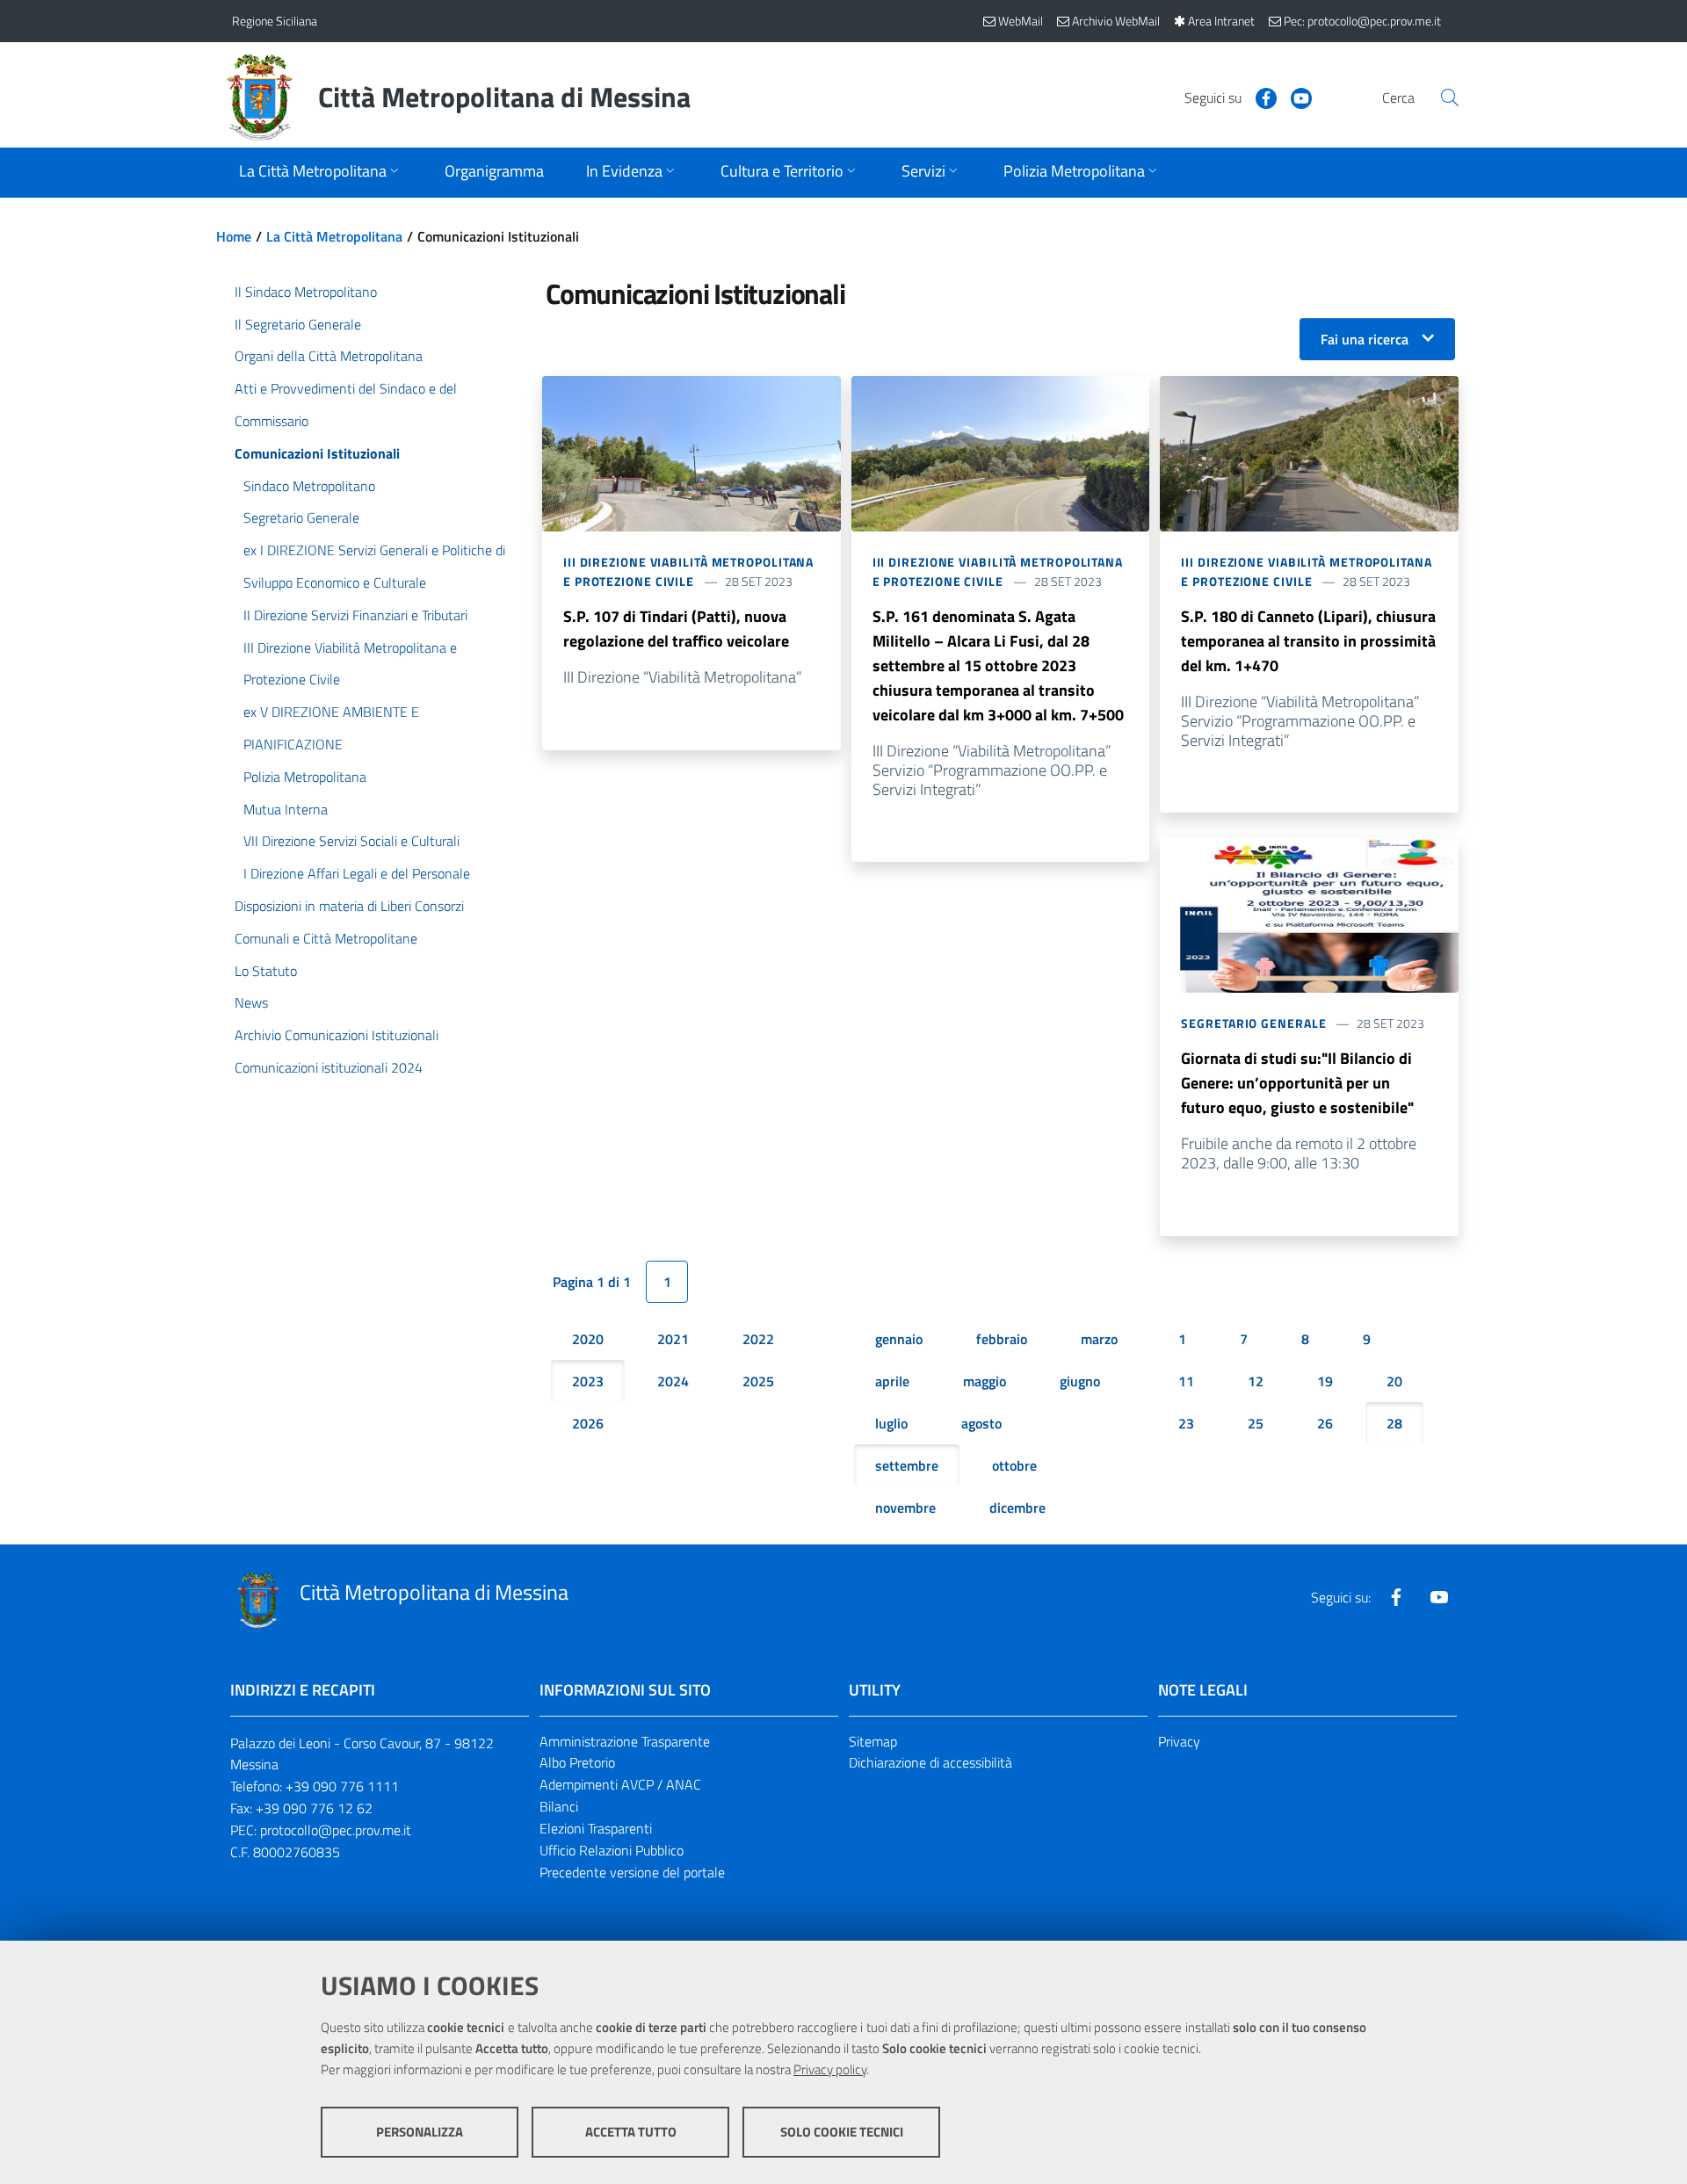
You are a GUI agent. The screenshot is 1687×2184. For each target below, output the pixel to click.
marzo (1099, 1339)
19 (1325, 1381)
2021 (673, 1339)
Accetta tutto (631, 2132)
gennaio (899, 1339)
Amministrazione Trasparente (625, 1741)
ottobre (1014, 1465)
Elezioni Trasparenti (596, 1828)
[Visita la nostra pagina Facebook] (1259, 97)
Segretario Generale (1253, 1023)
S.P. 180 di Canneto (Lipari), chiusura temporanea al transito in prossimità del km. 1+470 (1308, 641)
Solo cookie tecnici (842, 2132)
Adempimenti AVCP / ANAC (620, 1784)
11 (1186, 1381)
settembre (907, 1465)
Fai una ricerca (1365, 339)
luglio (891, 1423)
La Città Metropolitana (334, 236)
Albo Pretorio (577, 1762)
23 (1186, 1423)
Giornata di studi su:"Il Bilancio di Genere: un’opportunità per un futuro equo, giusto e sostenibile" (1297, 1083)
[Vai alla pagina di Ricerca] (1450, 98)
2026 (588, 1423)
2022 (758, 1339)
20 (1394, 1381)
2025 (758, 1381)
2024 (673, 1381)
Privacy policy (830, 2069)
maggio (985, 1381)
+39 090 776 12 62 (314, 1808)
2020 (588, 1339)
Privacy (1179, 1741)
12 (1256, 1381)
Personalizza (420, 2132)
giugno (1080, 1381)
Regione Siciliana (275, 21)
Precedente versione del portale (632, 1872)
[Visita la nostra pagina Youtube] (1294, 97)
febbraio (1002, 1339)
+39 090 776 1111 (342, 1786)
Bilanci (559, 1806)
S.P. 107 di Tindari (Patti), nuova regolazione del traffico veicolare (676, 629)
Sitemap (873, 1741)
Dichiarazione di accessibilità (930, 1762)
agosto (981, 1423)
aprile (892, 1381)
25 (1256, 1423)
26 (1325, 1423)
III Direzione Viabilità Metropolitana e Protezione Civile (688, 571)
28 (1394, 1423)
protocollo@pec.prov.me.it (336, 1830)
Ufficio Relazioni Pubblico (612, 1850)
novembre (905, 1508)
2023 (588, 1381)
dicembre (1017, 1508)
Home (234, 236)
